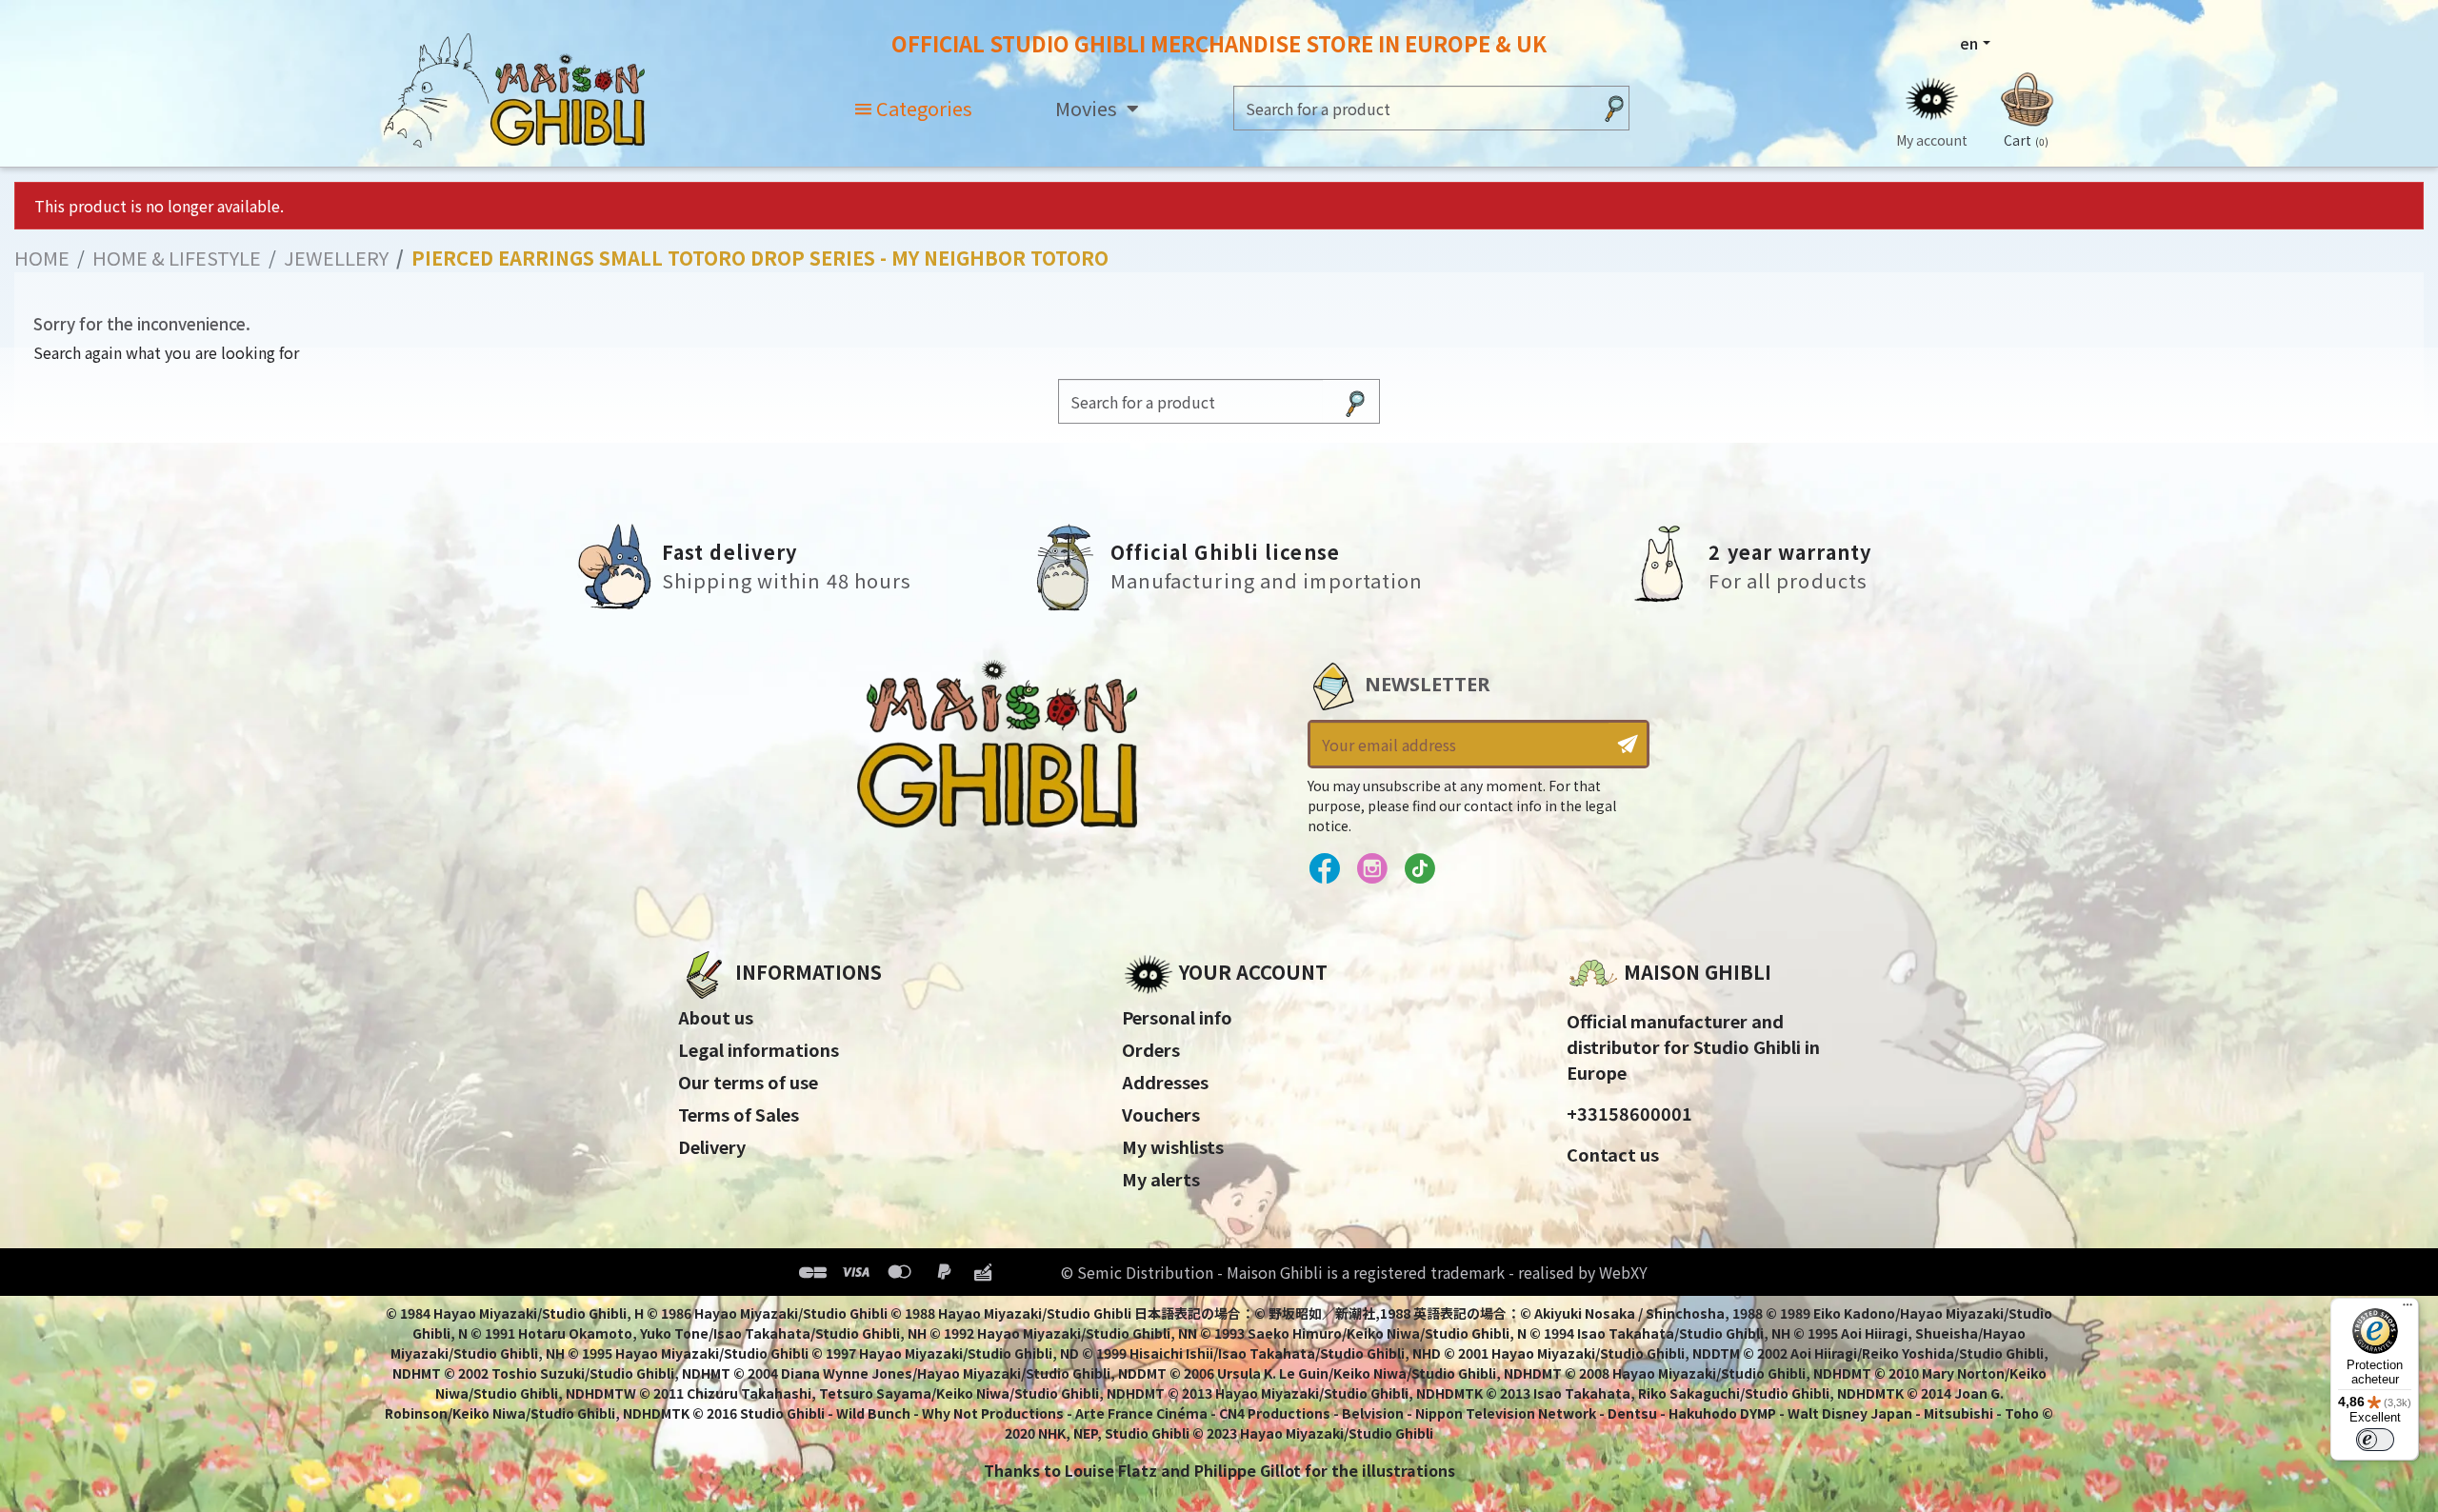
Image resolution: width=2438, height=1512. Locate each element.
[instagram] (1372, 869)
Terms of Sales (739, 1114)
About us (716, 1017)
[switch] (2375, 1440)
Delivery (712, 1146)
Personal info (1177, 1017)
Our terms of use (748, 1082)
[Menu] (2408, 1309)
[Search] (1614, 108)
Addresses (1165, 1082)
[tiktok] (1419, 869)
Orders (1151, 1049)
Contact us (1613, 1154)
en (1969, 43)
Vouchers (1161, 1114)
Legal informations (759, 1049)
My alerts (1161, 1179)
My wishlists (1173, 1146)
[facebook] (1324, 869)
